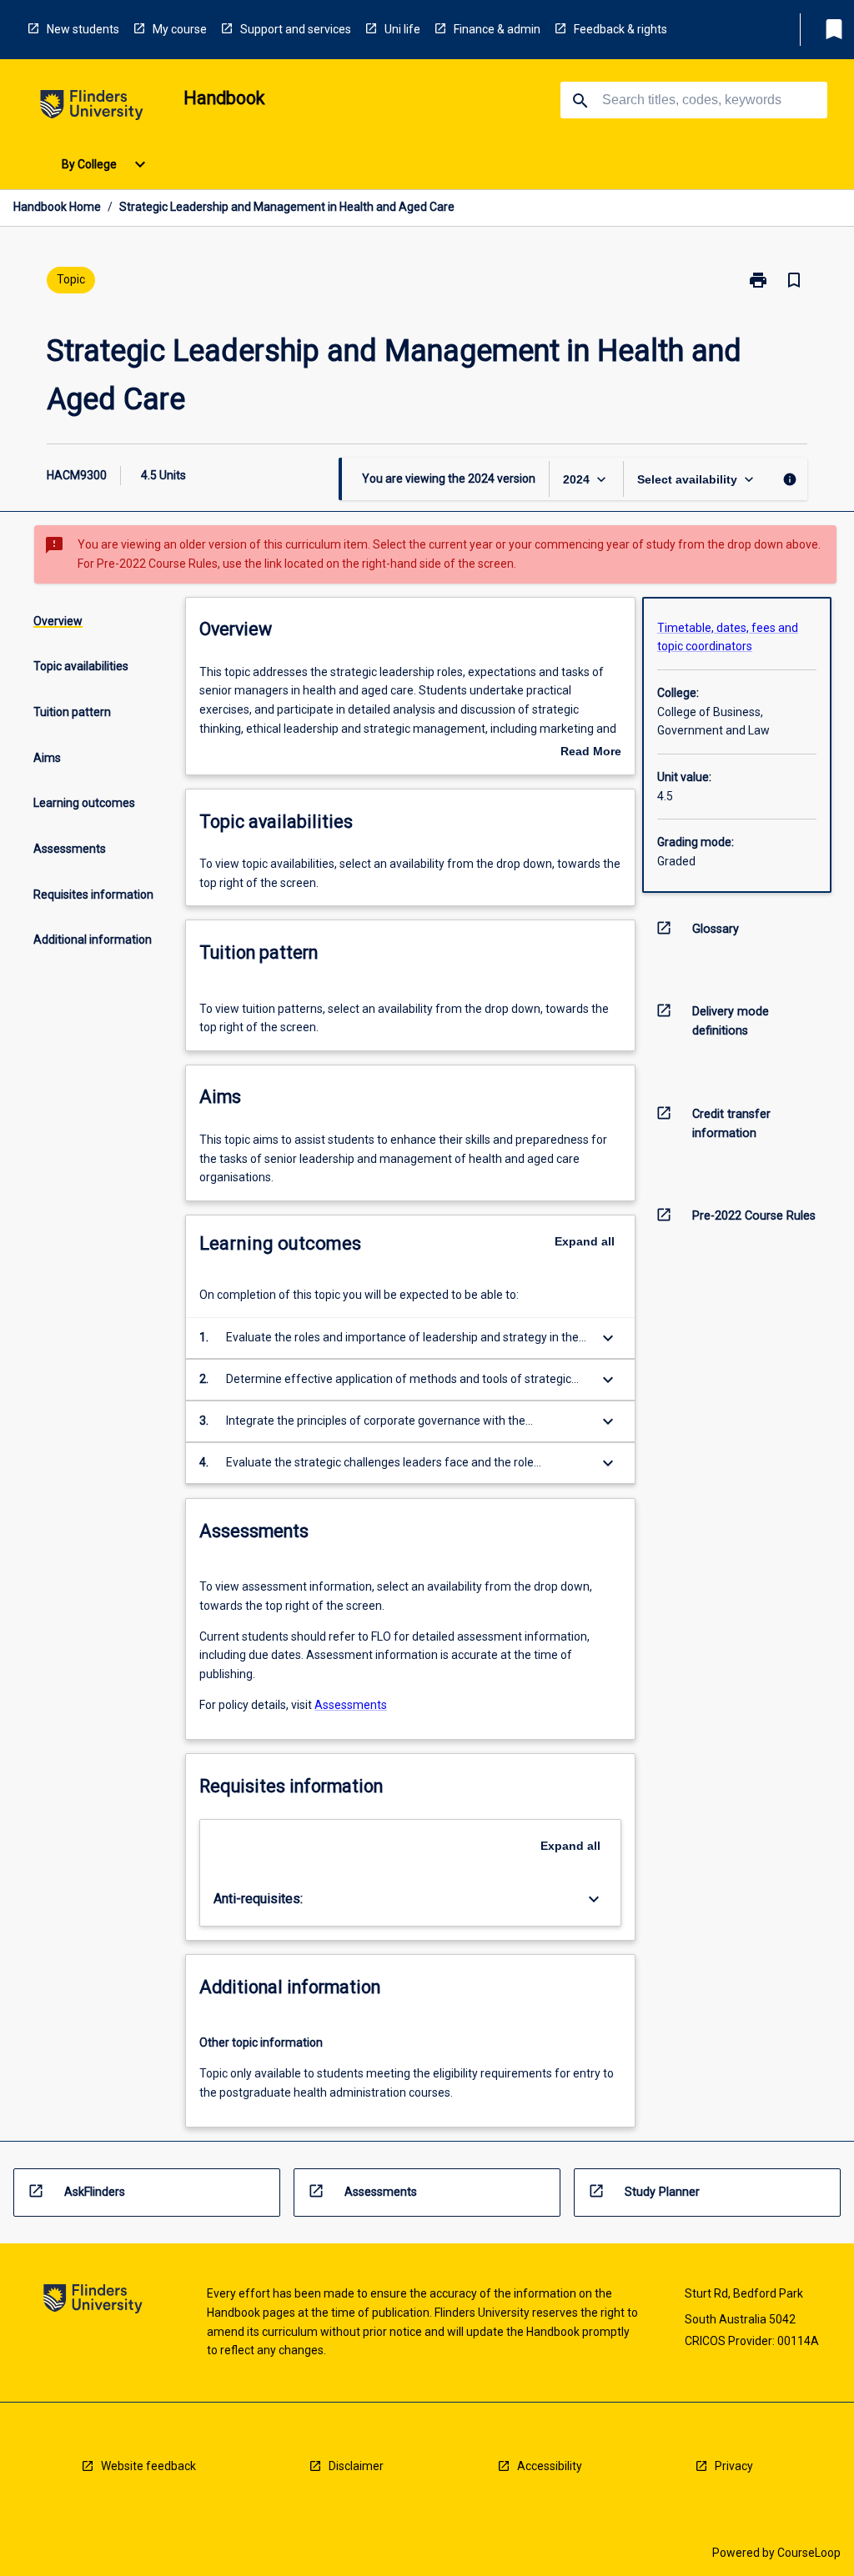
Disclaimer (356, 2466)
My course (180, 29)
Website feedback (148, 2466)
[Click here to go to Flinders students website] (92, 108)
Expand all (585, 1241)
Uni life (402, 29)
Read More (591, 753)
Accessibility (550, 2466)
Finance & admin (497, 29)
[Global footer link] (93, 2301)
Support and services (296, 29)
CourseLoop (809, 2553)
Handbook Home (57, 207)
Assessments (351, 1705)
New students (83, 29)
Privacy (734, 2466)
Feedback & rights (620, 29)
